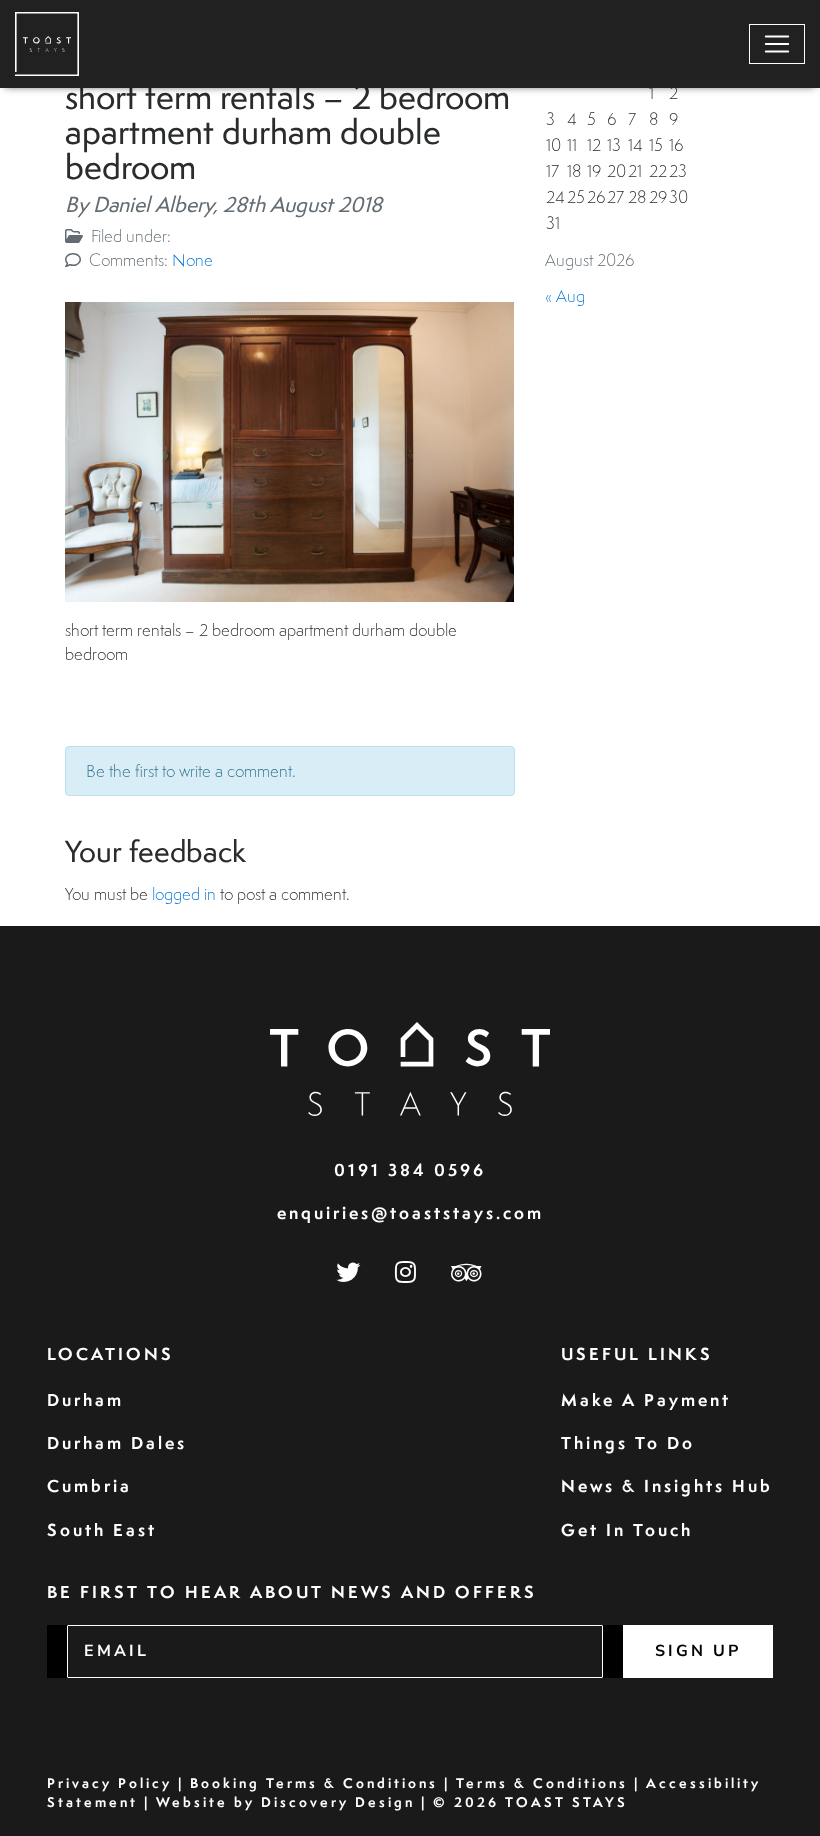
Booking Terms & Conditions (314, 1783)
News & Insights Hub (667, 1485)
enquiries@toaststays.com (410, 1212)
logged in (184, 893)
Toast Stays (566, 1802)
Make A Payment (646, 1399)
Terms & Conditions (542, 1783)
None (192, 259)
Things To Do (628, 1442)
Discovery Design (338, 1802)
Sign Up (698, 1651)
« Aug (565, 295)
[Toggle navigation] (777, 44)
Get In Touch (627, 1529)
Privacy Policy (109, 1783)
